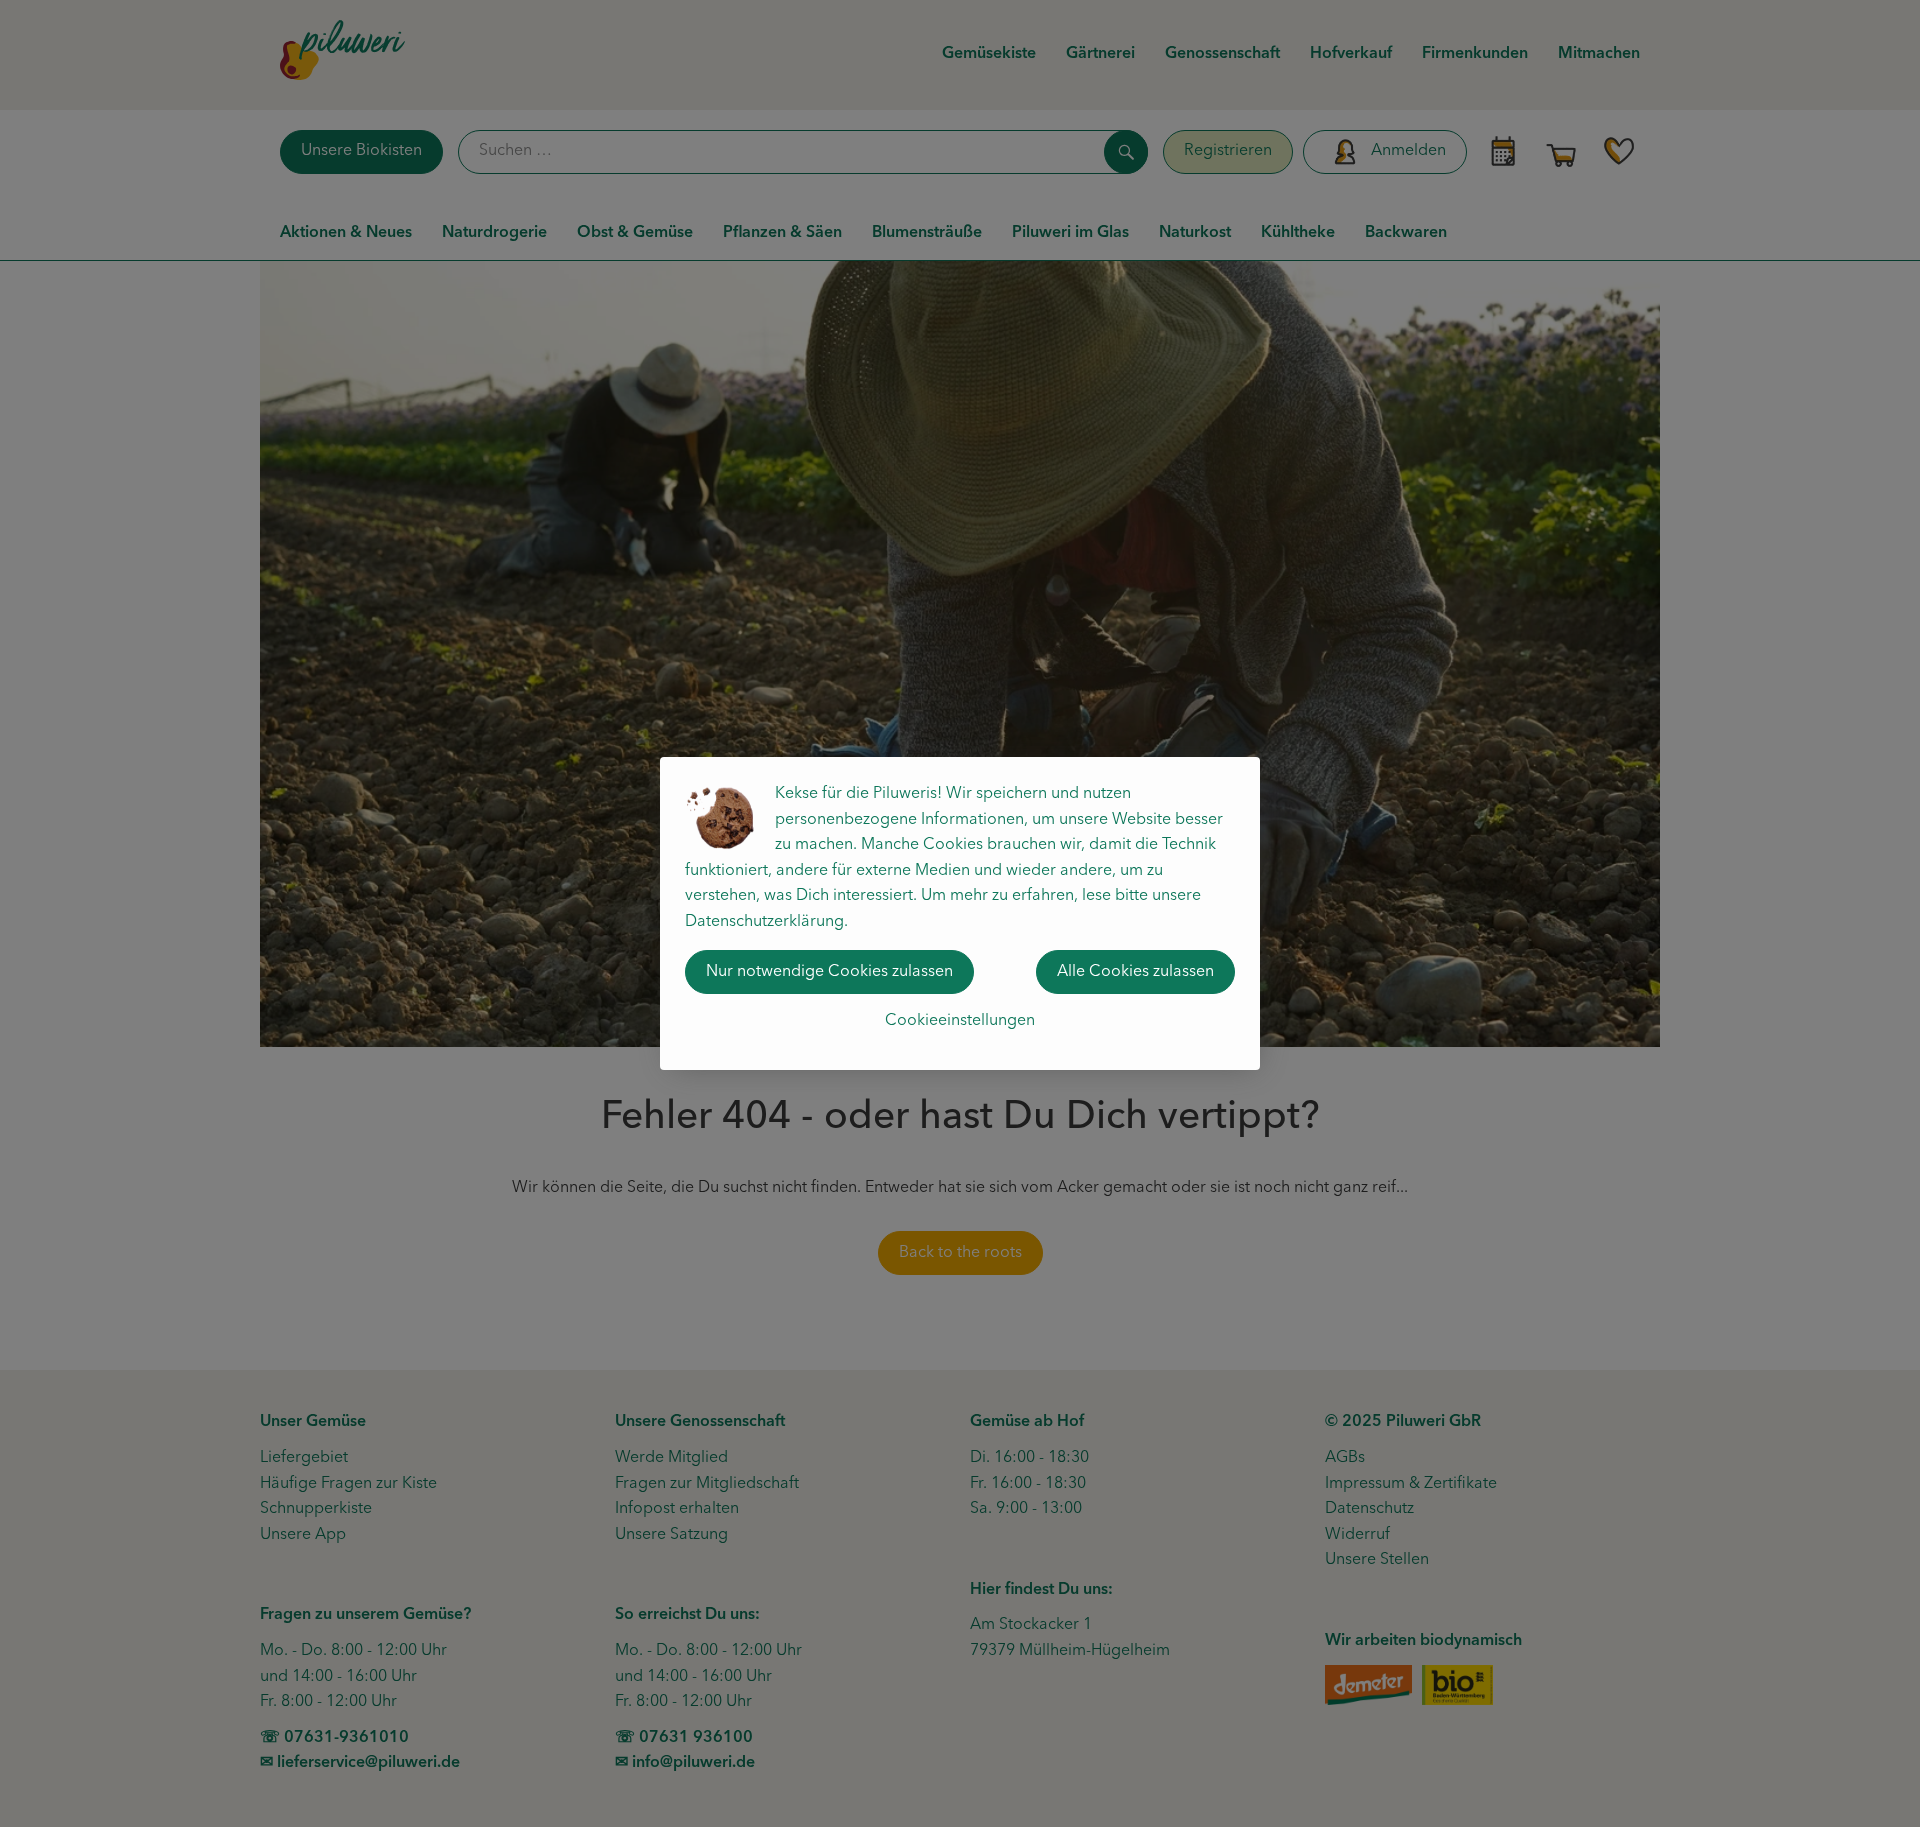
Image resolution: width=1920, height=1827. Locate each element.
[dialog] (960, 913)
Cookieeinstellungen (960, 1021)
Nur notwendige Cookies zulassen (829, 972)
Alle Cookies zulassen (1135, 972)
